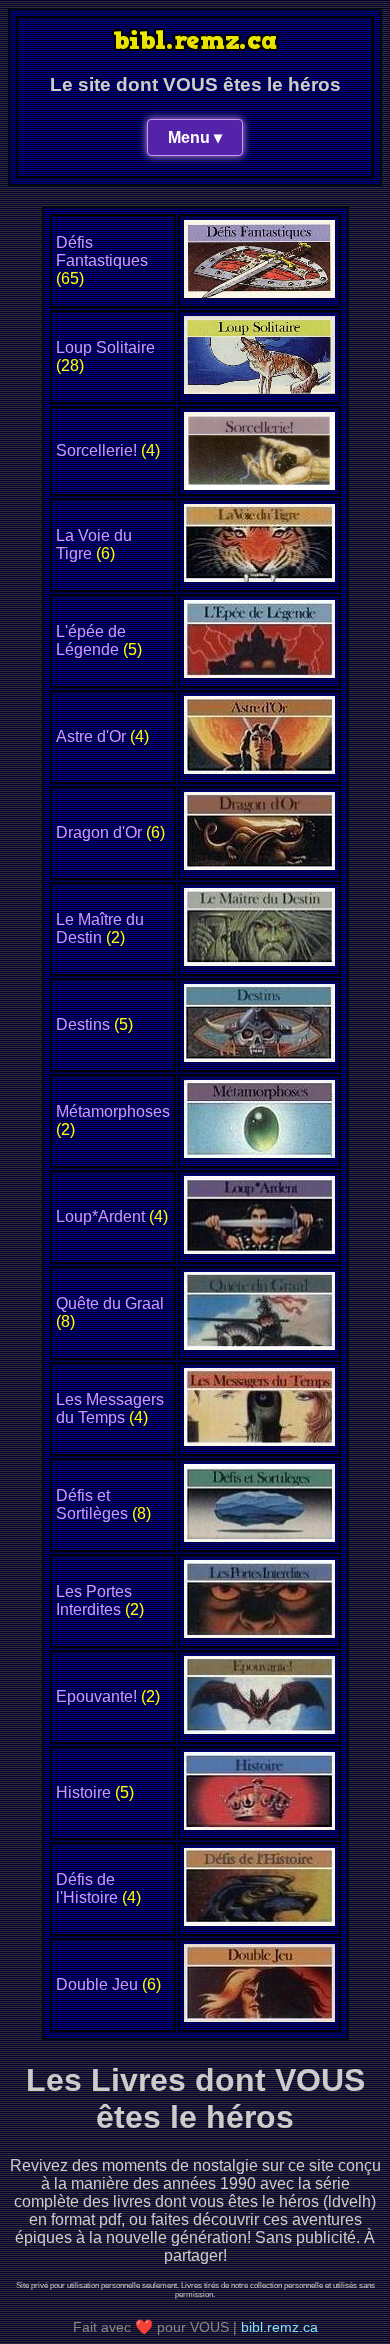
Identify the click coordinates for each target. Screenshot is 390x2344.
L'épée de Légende (91, 640)
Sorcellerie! (96, 450)
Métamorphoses (113, 1111)
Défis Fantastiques (102, 251)
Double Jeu (97, 1984)
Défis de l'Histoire (87, 1888)
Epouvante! (96, 1696)
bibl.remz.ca (279, 2327)
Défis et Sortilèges (92, 1504)
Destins (83, 1024)
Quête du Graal (110, 1303)
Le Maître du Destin (100, 928)
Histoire (83, 1792)
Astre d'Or (91, 736)
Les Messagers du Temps (110, 1408)
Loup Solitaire (105, 347)
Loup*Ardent (100, 1216)
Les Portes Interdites (94, 1600)
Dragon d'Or (99, 832)
